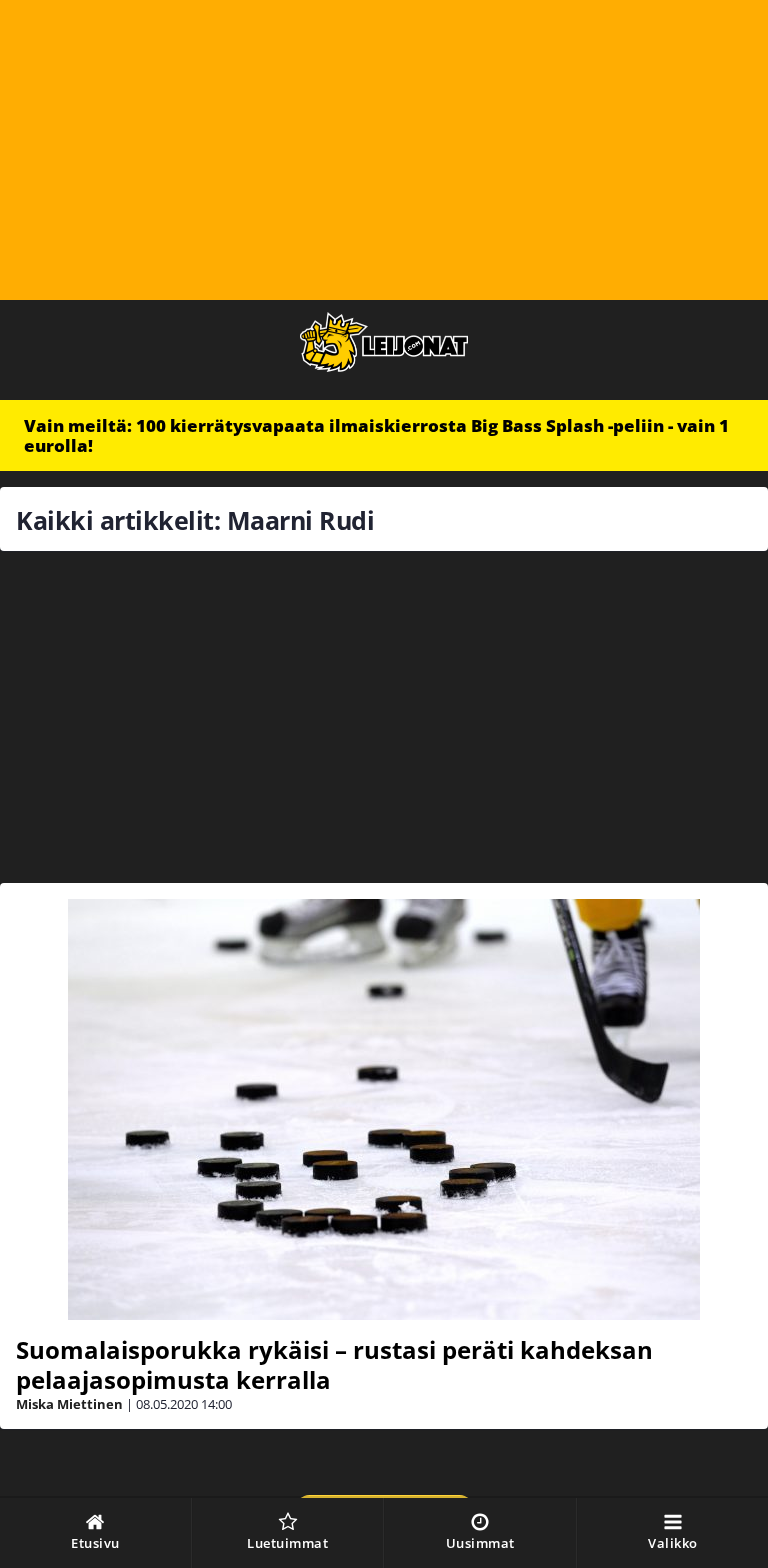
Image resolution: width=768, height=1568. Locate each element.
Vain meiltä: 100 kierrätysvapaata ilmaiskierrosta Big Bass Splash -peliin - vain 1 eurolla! (376, 435)
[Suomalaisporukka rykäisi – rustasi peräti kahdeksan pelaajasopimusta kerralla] (384, 1109)
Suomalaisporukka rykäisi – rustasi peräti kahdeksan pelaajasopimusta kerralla (334, 1364)
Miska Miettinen (69, 1404)
